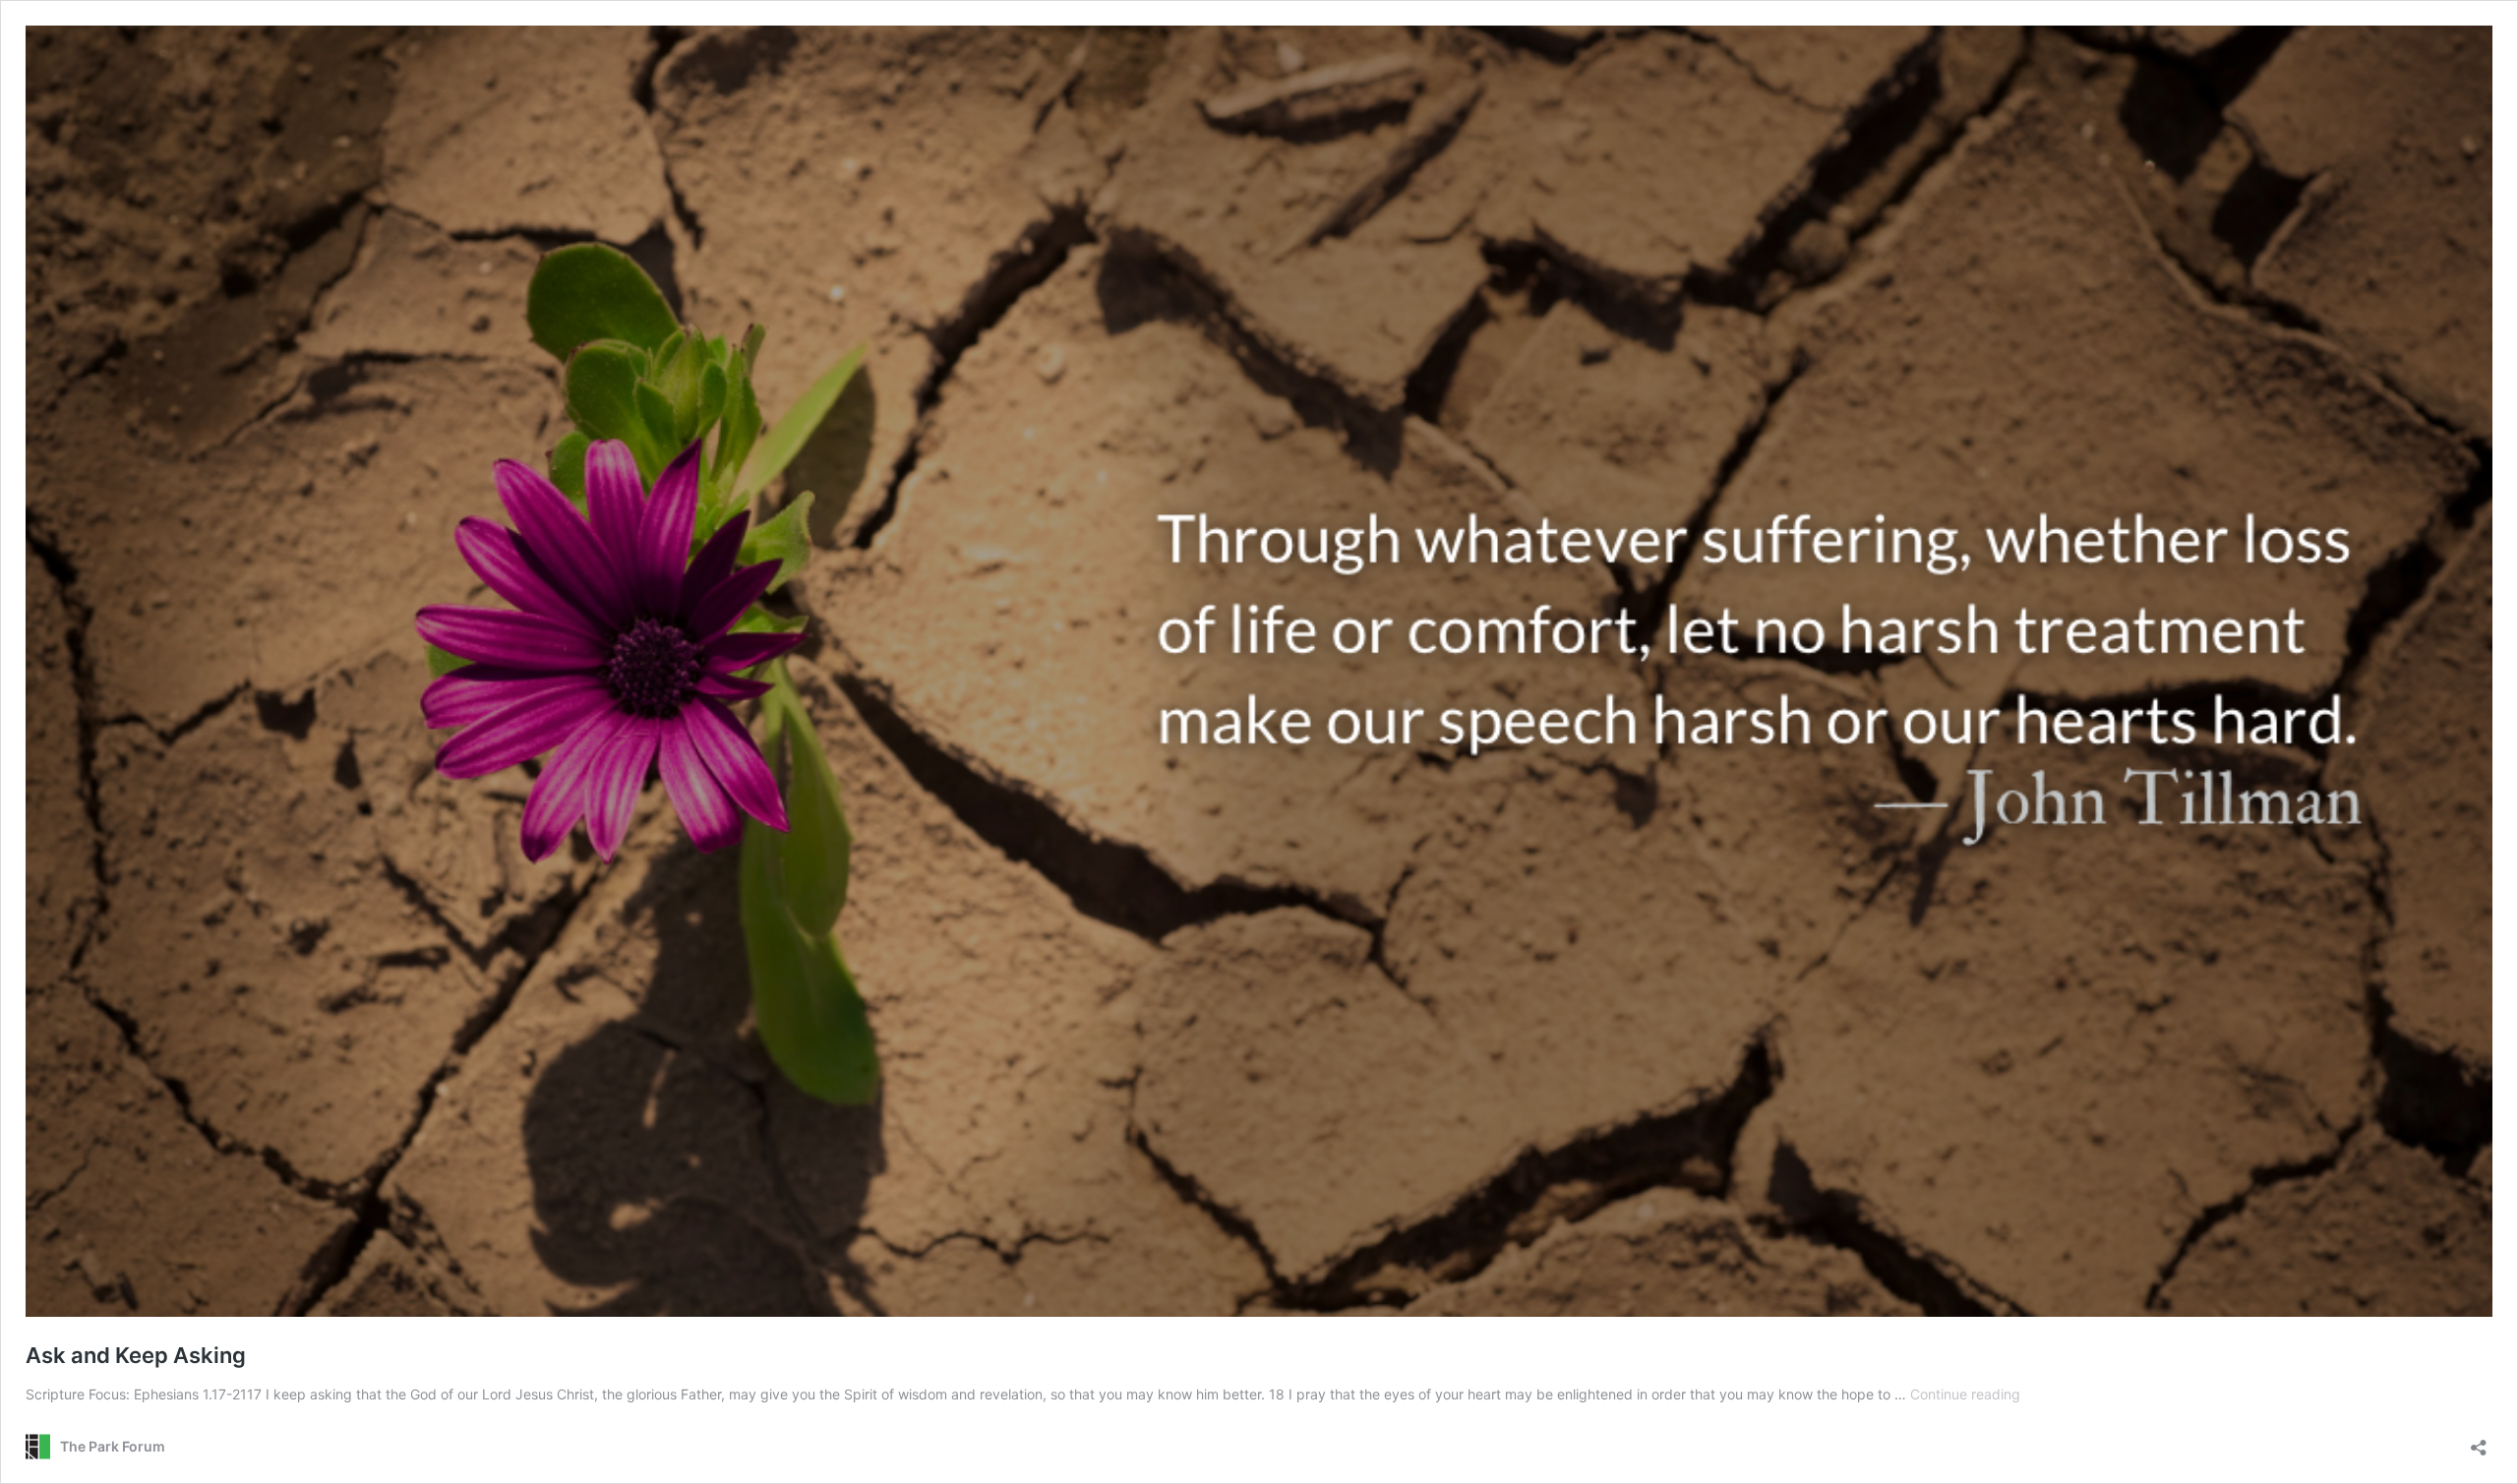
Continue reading (1965, 1394)
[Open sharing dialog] (2479, 1441)
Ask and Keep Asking (136, 1355)
